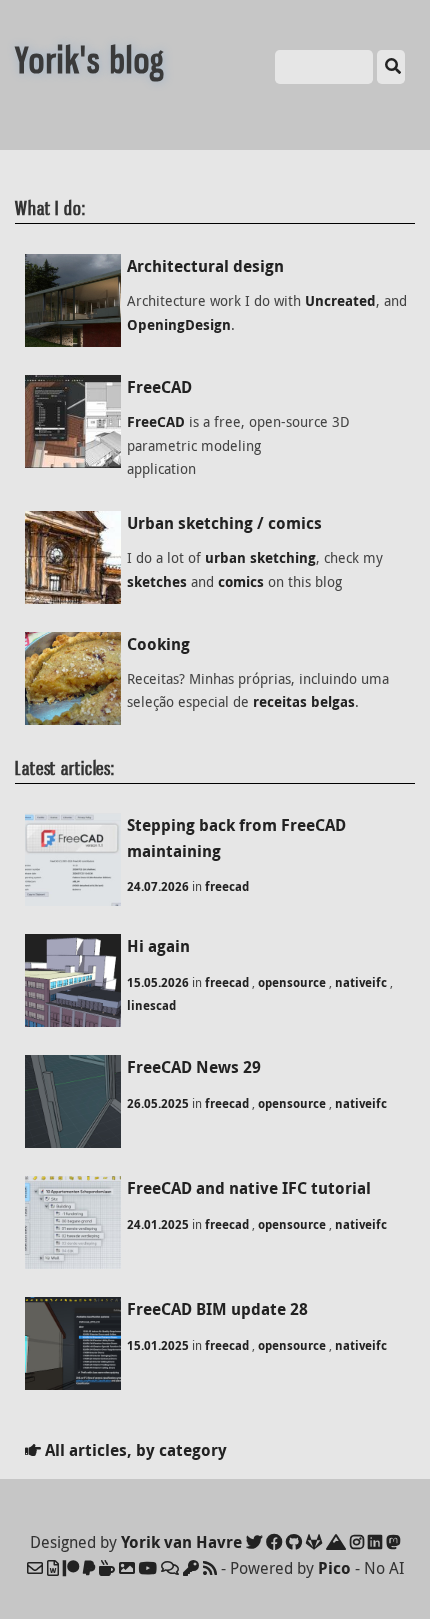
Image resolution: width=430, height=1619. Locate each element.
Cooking (158, 644)
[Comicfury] (170, 1568)
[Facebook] (274, 1542)
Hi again (158, 946)
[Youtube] (148, 1568)
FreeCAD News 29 (194, 1067)
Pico (334, 1568)
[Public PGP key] (191, 1568)
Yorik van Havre (181, 1542)
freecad (227, 886)
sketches (157, 582)
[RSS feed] (210, 1568)
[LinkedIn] (375, 1542)
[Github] (294, 1542)
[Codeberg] (336, 1542)
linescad (151, 1005)
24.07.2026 (158, 886)
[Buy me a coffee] (107, 1568)
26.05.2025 (158, 1103)
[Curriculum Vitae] (53, 1568)
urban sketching (260, 558)
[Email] (35, 1568)
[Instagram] (357, 1542)
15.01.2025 (158, 1345)
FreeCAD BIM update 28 (217, 1309)
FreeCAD (159, 387)
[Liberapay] (89, 1568)
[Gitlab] (314, 1542)
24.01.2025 (158, 1224)
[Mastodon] (393, 1542)
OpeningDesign (179, 325)
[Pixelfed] (127, 1568)
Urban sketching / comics (224, 523)
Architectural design (205, 266)
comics (241, 582)
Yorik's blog (90, 60)
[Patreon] (71, 1568)
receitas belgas (304, 702)
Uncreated (340, 301)
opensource (292, 982)
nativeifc (361, 982)
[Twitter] (254, 1542)
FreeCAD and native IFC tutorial (249, 1188)
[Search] (391, 67)
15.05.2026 (158, 982)
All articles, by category (134, 1450)
